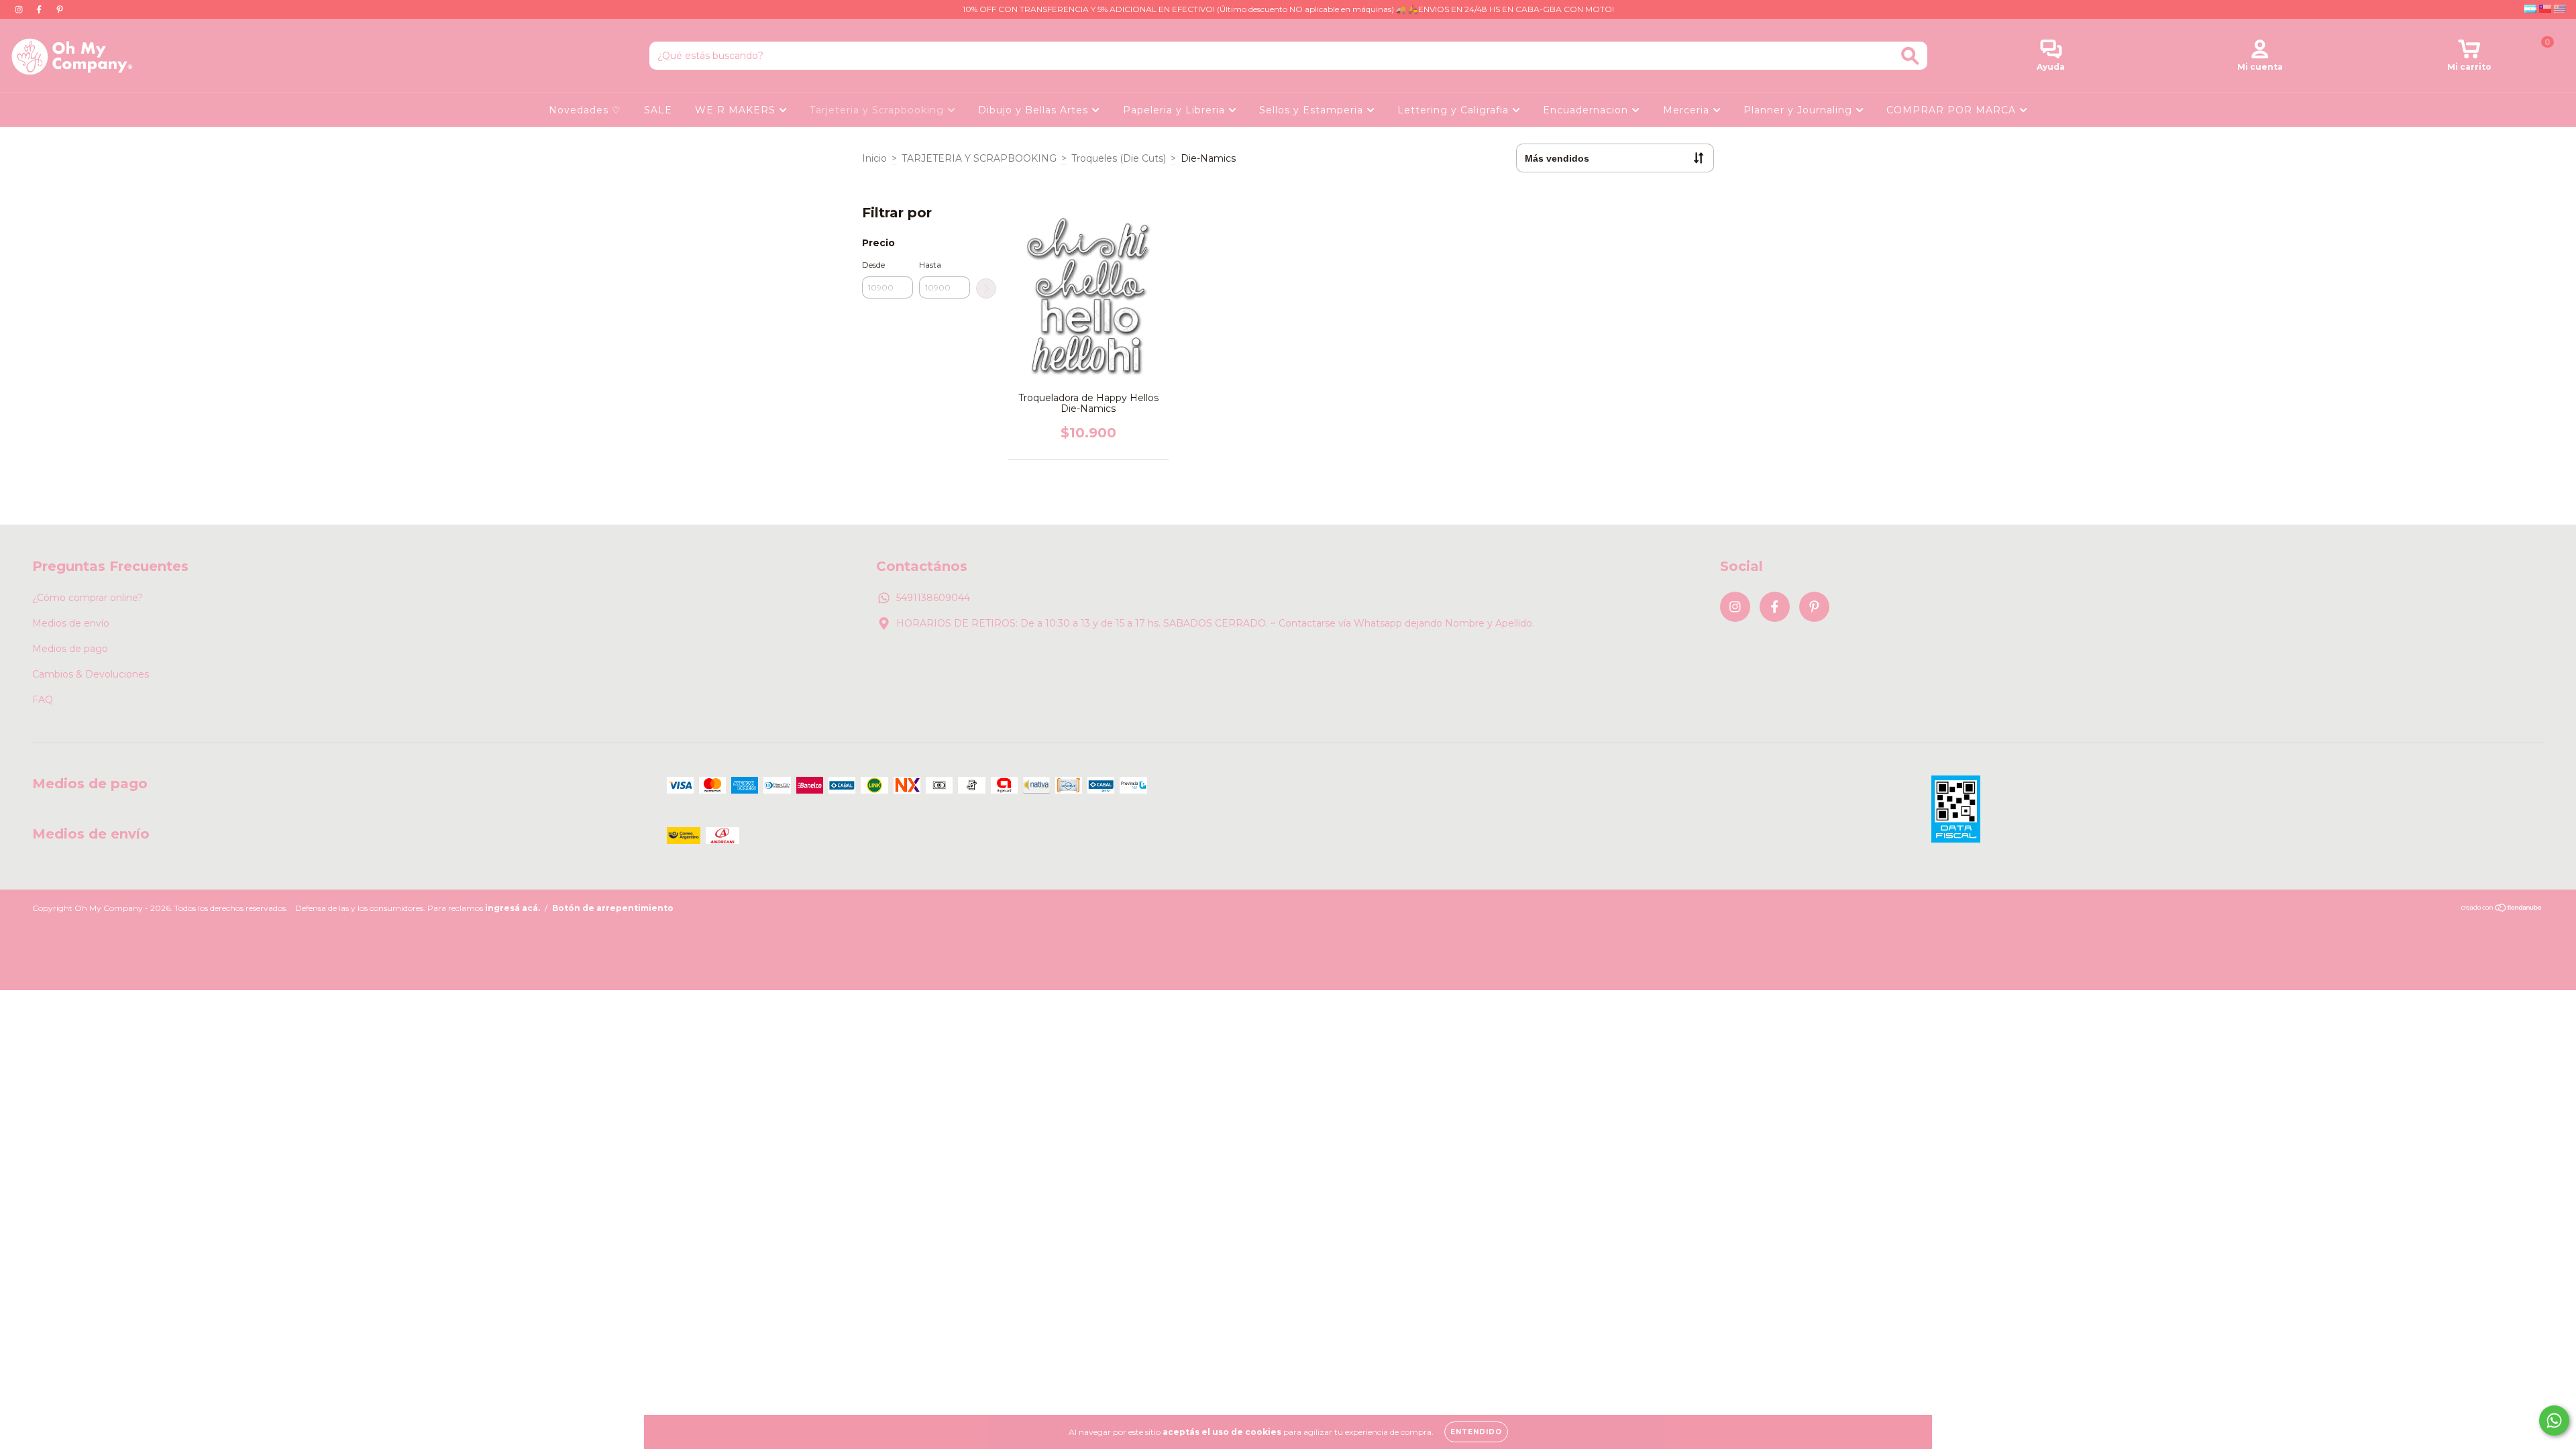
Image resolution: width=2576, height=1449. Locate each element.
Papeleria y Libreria (1176, 110)
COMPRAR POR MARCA (1953, 110)
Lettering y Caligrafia (1455, 110)
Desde (873, 265)
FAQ (43, 700)
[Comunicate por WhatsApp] (2554, 1420)
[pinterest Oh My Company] (60, 9)
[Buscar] (1910, 56)
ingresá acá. (513, 908)
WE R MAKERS (737, 110)
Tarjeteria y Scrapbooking (878, 110)
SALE (658, 110)
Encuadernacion (1587, 110)
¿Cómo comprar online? (88, 598)
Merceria (1688, 110)
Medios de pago (70, 649)
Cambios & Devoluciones (91, 674)
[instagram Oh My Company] (20, 9)
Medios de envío (71, 623)
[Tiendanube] (2502, 909)
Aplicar (986, 288)
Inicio (874, 158)
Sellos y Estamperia (1313, 110)
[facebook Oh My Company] (40, 9)
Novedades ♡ (585, 110)
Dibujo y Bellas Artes (1035, 110)
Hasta (930, 265)
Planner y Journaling (1800, 110)
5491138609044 (933, 598)
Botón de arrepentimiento (613, 908)
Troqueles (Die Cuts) (1119, 158)
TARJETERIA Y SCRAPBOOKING (979, 158)
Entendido (1476, 1432)
